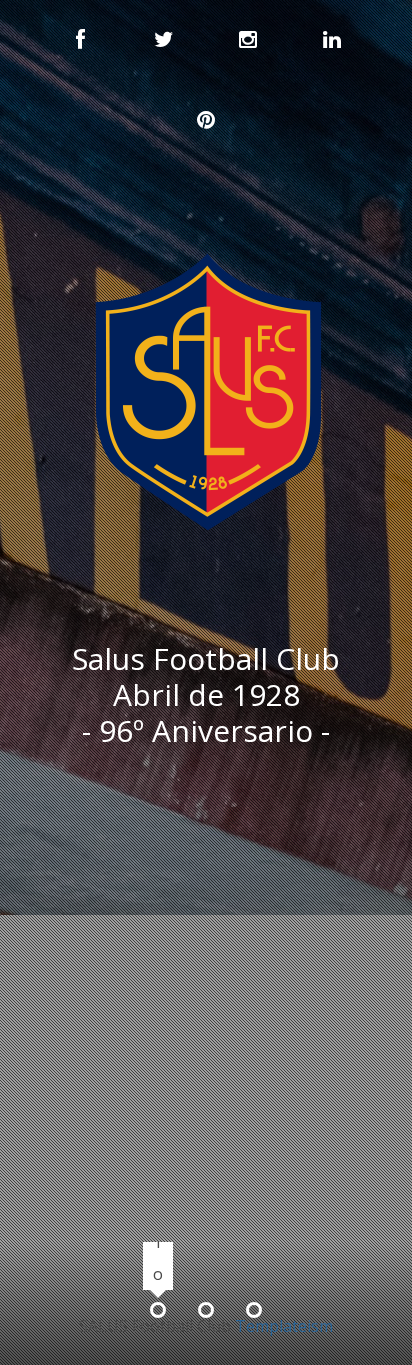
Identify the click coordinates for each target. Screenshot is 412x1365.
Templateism (284, 1326)
